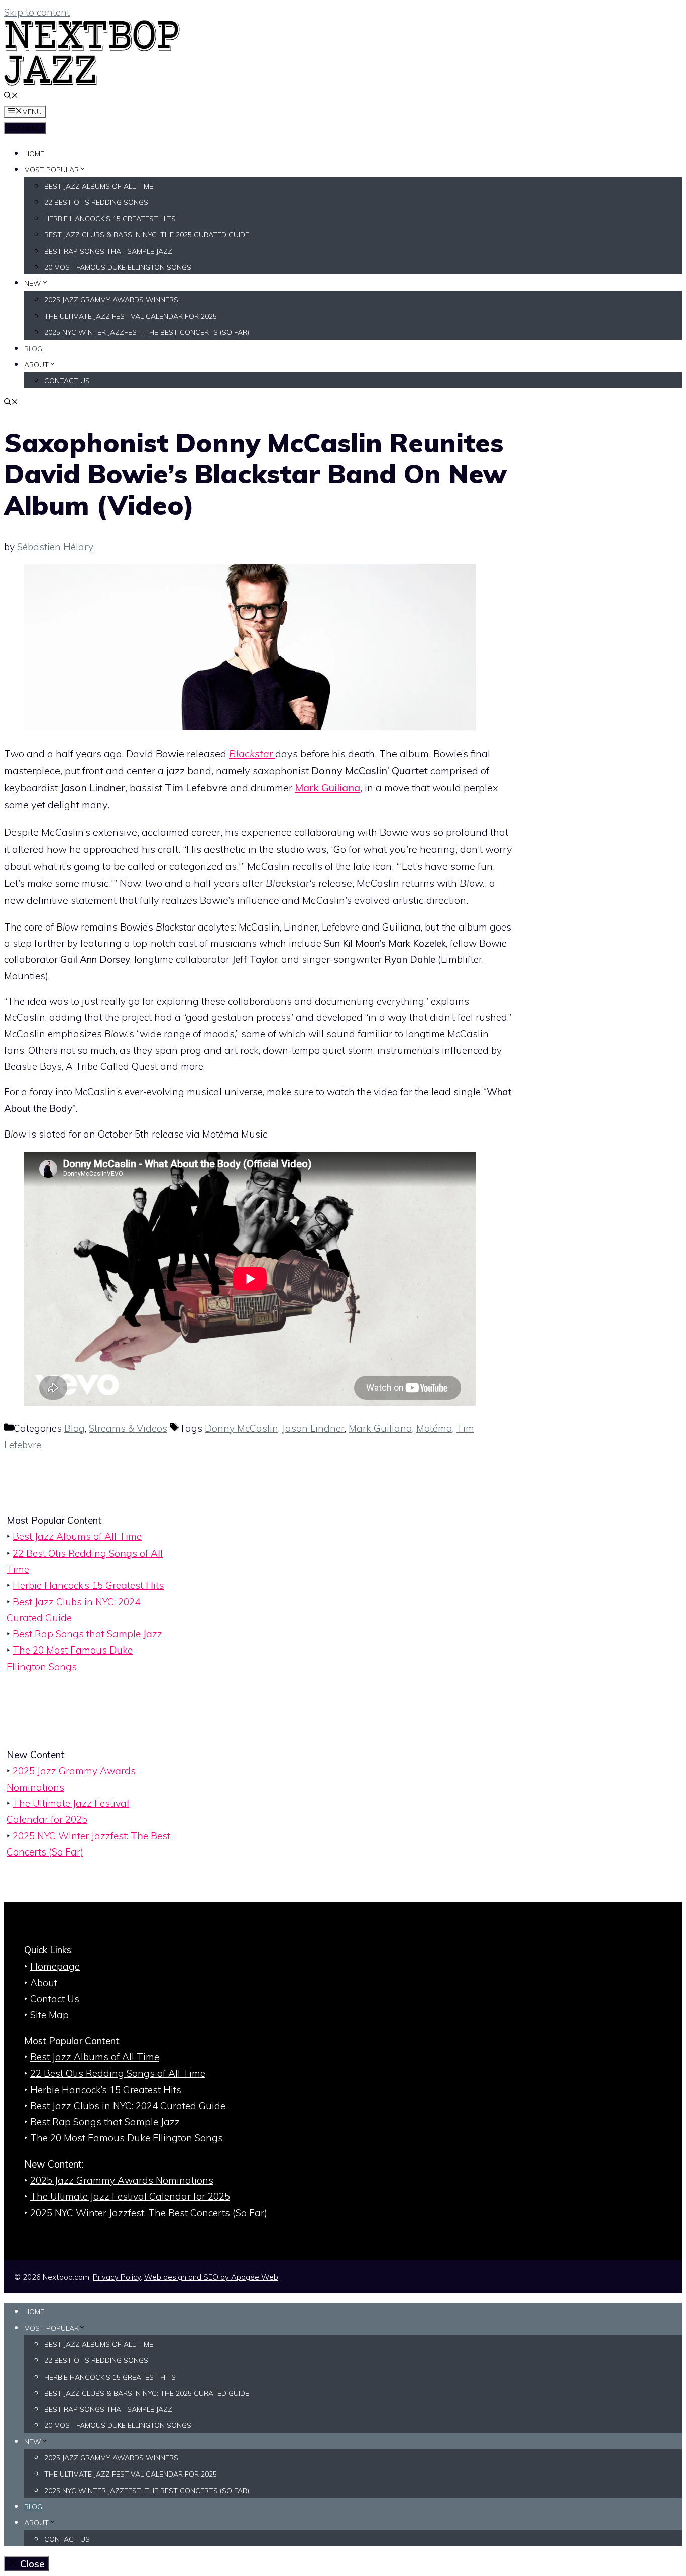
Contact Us (67, 381)
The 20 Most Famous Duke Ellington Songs (127, 2138)
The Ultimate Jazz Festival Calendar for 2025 (131, 316)
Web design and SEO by (211, 2277)
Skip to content (37, 12)
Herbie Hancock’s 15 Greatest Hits (110, 219)
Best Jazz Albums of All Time (99, 186)
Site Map (49, 2015)
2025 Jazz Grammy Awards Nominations (122, 2180)
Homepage (55, 1966)
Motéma (434, 1428)
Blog (33, 349)
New (33, 283)
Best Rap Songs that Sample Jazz (108, 251)
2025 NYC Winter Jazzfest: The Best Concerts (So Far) (147, 332)
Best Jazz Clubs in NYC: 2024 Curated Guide (128, 2106)
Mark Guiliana (327, 788)
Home (34, 154)
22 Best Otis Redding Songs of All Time (118, 2073)
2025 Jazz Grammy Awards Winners (111, 300)
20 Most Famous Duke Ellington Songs (118, 267)
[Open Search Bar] (11, 96)
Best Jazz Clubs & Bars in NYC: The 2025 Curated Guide (147, 235)
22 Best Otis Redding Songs (96, 202)
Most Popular (51, 170)
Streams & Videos (128, 1428)
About (36, 365)
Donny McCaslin (242, 1428)
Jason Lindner (313, 1428)
